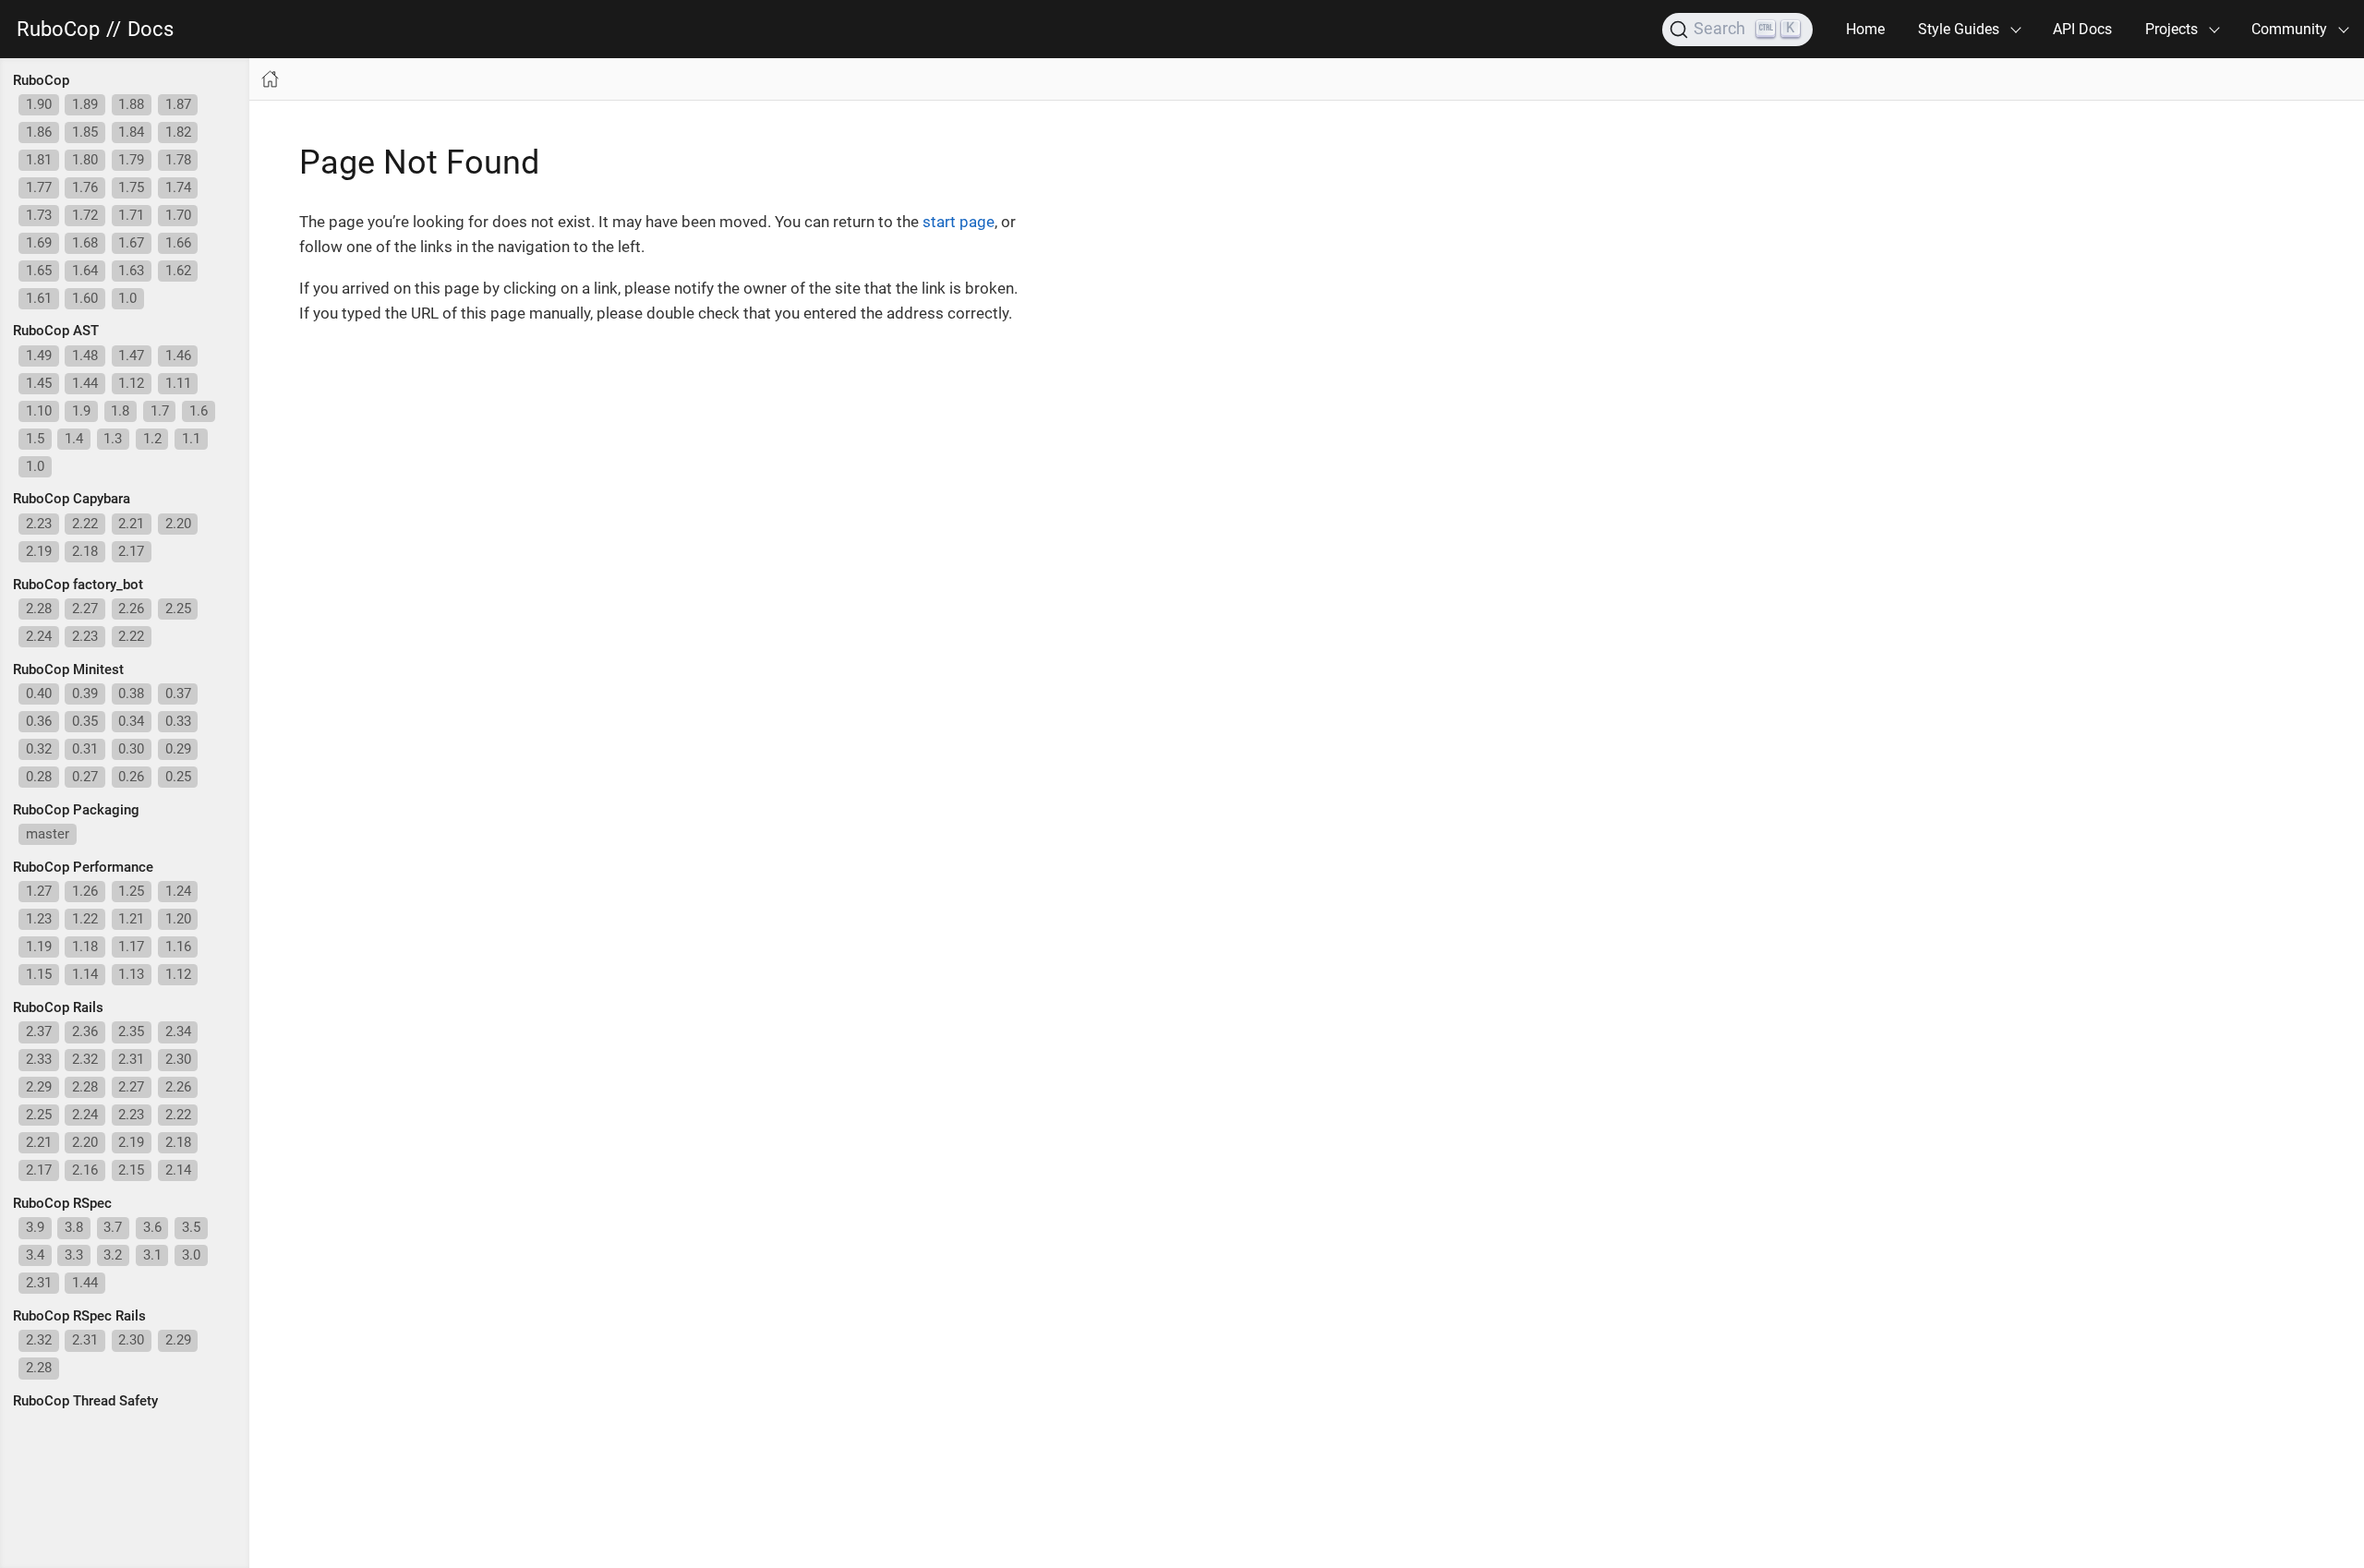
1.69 (39, 243)
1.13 (131, 974)
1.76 (85, 187)
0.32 (39, 749)
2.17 (131, 551)
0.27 (85, 777)
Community (2289, 29)
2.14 (178, 1170)
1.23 (39, 919)
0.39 (85, 694)
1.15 (39, 974)
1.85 (85, 132)
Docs (151, 30)
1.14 (85, 974)
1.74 (178, 187)
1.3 (113, 439)
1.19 (39, 947)
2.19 (39, 551)
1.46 (178, 356)
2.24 (39, 636)
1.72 (85, 215)
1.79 (131, 160)
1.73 (39, 215)
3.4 (35, 1255)
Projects (2171, 29)
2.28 (39, 609)
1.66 (178, 243)
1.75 (131, 187)
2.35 (131, 1031)
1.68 (85, 243)
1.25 (131, 891)
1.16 (178, 947)
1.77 (39, 187)
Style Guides (1959, 29)
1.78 (178, 160)
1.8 (120, 411)
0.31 (85, 749)
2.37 (39, 1031)
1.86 (39, 132)
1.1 (191, 439)
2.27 (85, 609)
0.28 (39, 777)
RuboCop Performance (83, 867)
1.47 (131, 356)
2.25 (178, 609)
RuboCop (58, 30)
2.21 (131, 524)
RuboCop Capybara (72, 499)
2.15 (131, 1170)
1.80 (85, 160)
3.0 (191, 1255)
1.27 (39, 891)
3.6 (152, 1227)
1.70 (178, 215)
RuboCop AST (56, 331)
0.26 (131, 777)
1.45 (39, 383)
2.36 (85, 1031)
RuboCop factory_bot (78, 585)
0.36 (39, 721)
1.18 (85, 947)
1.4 (74, 439)
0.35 (85, 721)
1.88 (131, 104)
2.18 (85, 551)
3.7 (113, 1227)
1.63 (131, 271)
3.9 (35, 1227)
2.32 (85, 1059)
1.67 (131, 243)
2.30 (178, 1059)
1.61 (39, 298)
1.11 (178, 383)
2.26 (131, 609)
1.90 (39, 104)
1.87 (178, 104)
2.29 (39, 1087)
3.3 (74, 1255)
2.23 (39, 524)
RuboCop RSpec (62, 1203)
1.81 (39, 160)
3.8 (74, 1227)
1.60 (85, 298)
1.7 (160, 411)
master (48, 834)
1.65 (39, 271)
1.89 (85, 104)
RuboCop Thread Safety (85, 1401)
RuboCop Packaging (76, 810)
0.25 (178, 777)
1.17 (131, 947)
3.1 (152, 1255)
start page (959, 222)
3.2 (113, 1255)
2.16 (85, 1170)
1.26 (85, 891)
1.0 (127, 298)
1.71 (131, 215)
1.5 (35, 439)
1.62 (178, 271)
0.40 (39, 694)
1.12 (131, 383)
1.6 (199, 411)
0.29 (178, 749)
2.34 (178, 1031)
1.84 (131, 132)
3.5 (191, 1227)
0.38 (131, 694)
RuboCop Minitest (68, 669)
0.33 (178, 721)
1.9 (81, 411)
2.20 (178, 524)
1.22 (85, 919)
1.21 (131, 919)
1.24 (178, 891)
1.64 (85, 271)
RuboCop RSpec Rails (79, 1316)
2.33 (39, 1059)
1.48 (85, 356)
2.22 (85, 524)
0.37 (178, 694)
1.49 (39, 356)
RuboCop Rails (58, 1007)
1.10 (39, 411)
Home (1865, 29)
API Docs (2082, 29)
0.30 (131, 749)
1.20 (178, 919)
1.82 (178, 132)
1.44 (85, 383)
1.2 (152, 439)
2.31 (131, 1059)
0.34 (131, 721)
